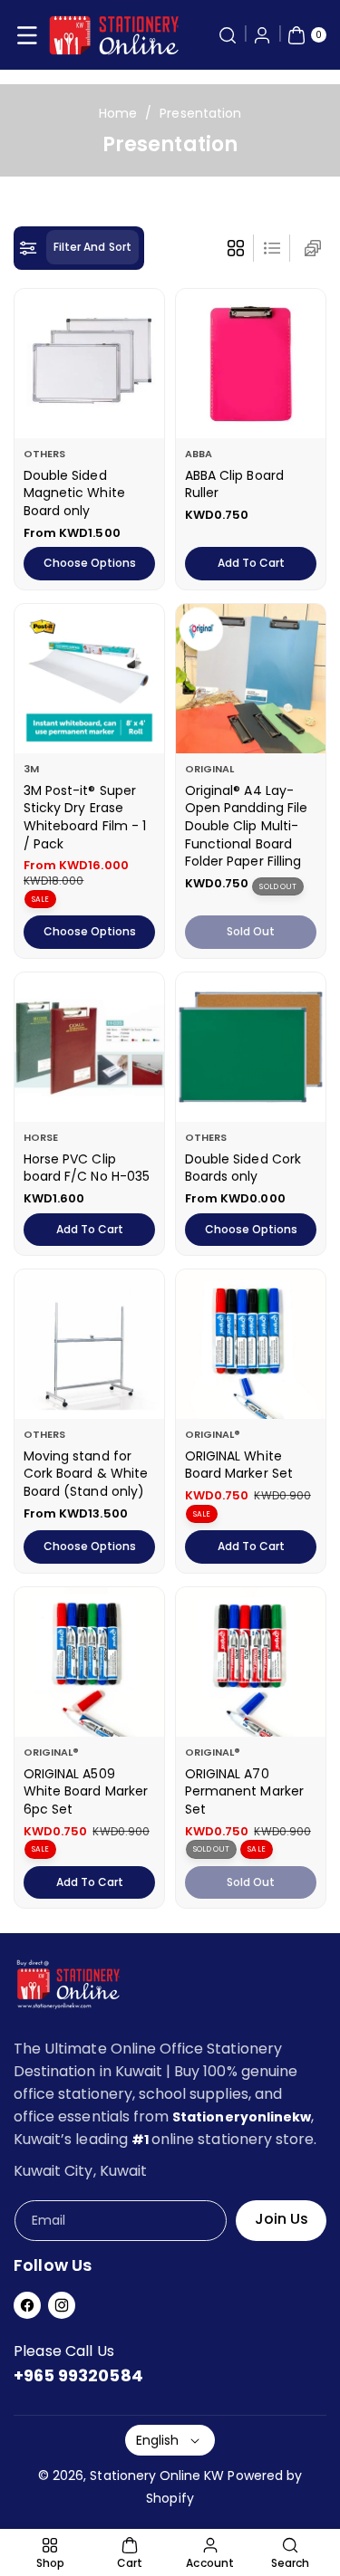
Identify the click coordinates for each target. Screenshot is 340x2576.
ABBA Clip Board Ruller (234, 484)
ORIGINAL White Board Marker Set (239, 1465)
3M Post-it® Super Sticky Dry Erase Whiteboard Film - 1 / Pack (85, 817)
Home (118, 113)
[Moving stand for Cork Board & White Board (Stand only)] (89, 1344)
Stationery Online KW (157, 2475)
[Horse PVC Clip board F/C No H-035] (89, 1047)
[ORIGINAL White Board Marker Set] (251, 1344)
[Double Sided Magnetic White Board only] (89, 364)
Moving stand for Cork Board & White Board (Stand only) (86, 1474)
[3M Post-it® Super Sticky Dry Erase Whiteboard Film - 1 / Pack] (89, 679)
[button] (27, 35)
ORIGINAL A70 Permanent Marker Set (244, 1791)
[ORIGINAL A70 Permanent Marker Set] (251, 1662)
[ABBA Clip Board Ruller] (251, 364)
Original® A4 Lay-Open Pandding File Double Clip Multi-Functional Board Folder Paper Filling (246, 826)
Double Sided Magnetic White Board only (74, 493)
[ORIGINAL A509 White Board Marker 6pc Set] (89, 1662)
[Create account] (262, 35)
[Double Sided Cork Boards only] (251, 1047)
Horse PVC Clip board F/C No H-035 (87, 1168)
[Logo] (68, 1988)
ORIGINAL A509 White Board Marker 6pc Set (86, 1791)
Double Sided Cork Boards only (243, 1168)
